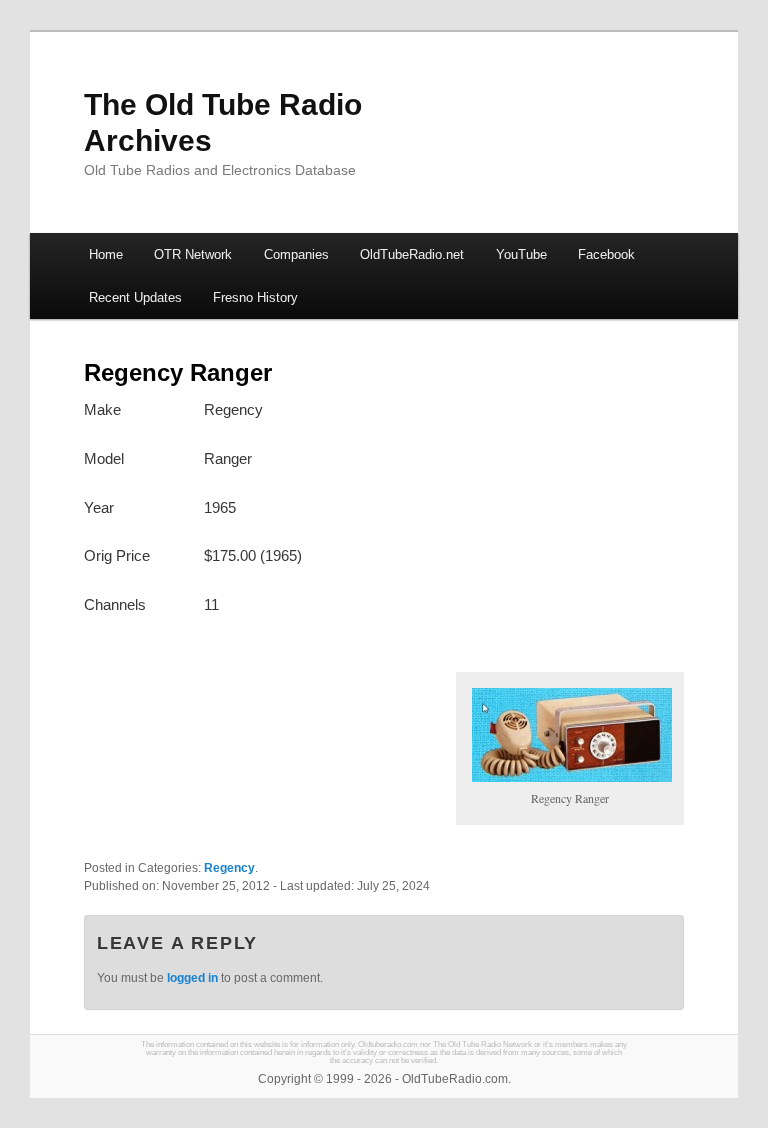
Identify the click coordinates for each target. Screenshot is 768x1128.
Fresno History (255, 297)
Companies (296, 254)
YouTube (521, 254)
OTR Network (193, 254)
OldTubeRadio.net (412, 254)
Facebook (606, 254)
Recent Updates (135, 297)
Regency (229, 868)
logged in (192, 978)
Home (106, 254)
